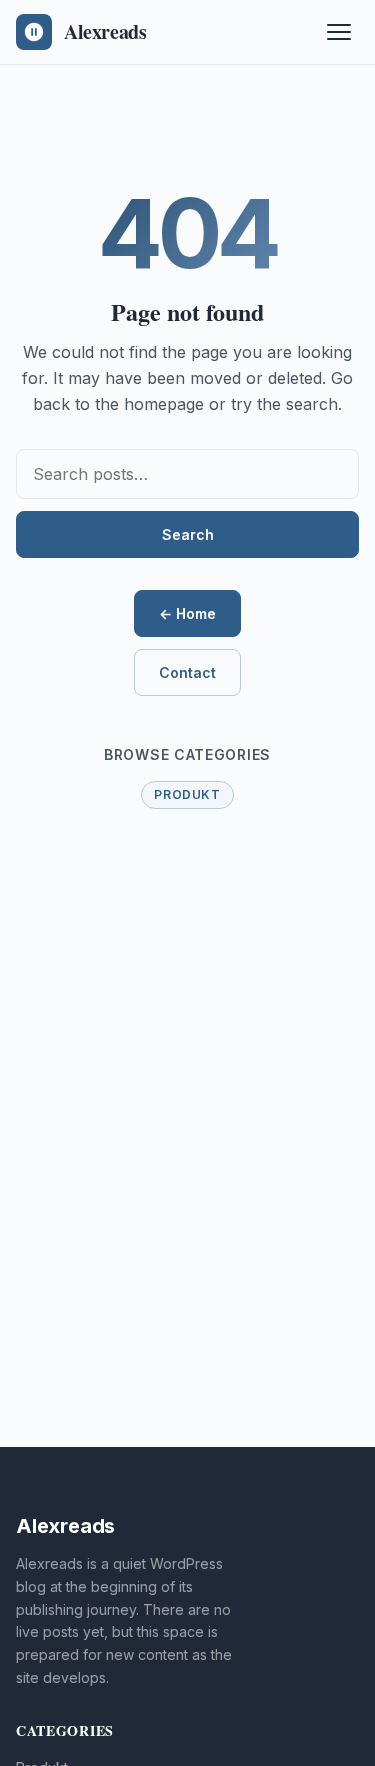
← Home (187, 613)
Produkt (187, 794)
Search (188, 534)
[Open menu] (339, 32)
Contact (187, 672)
